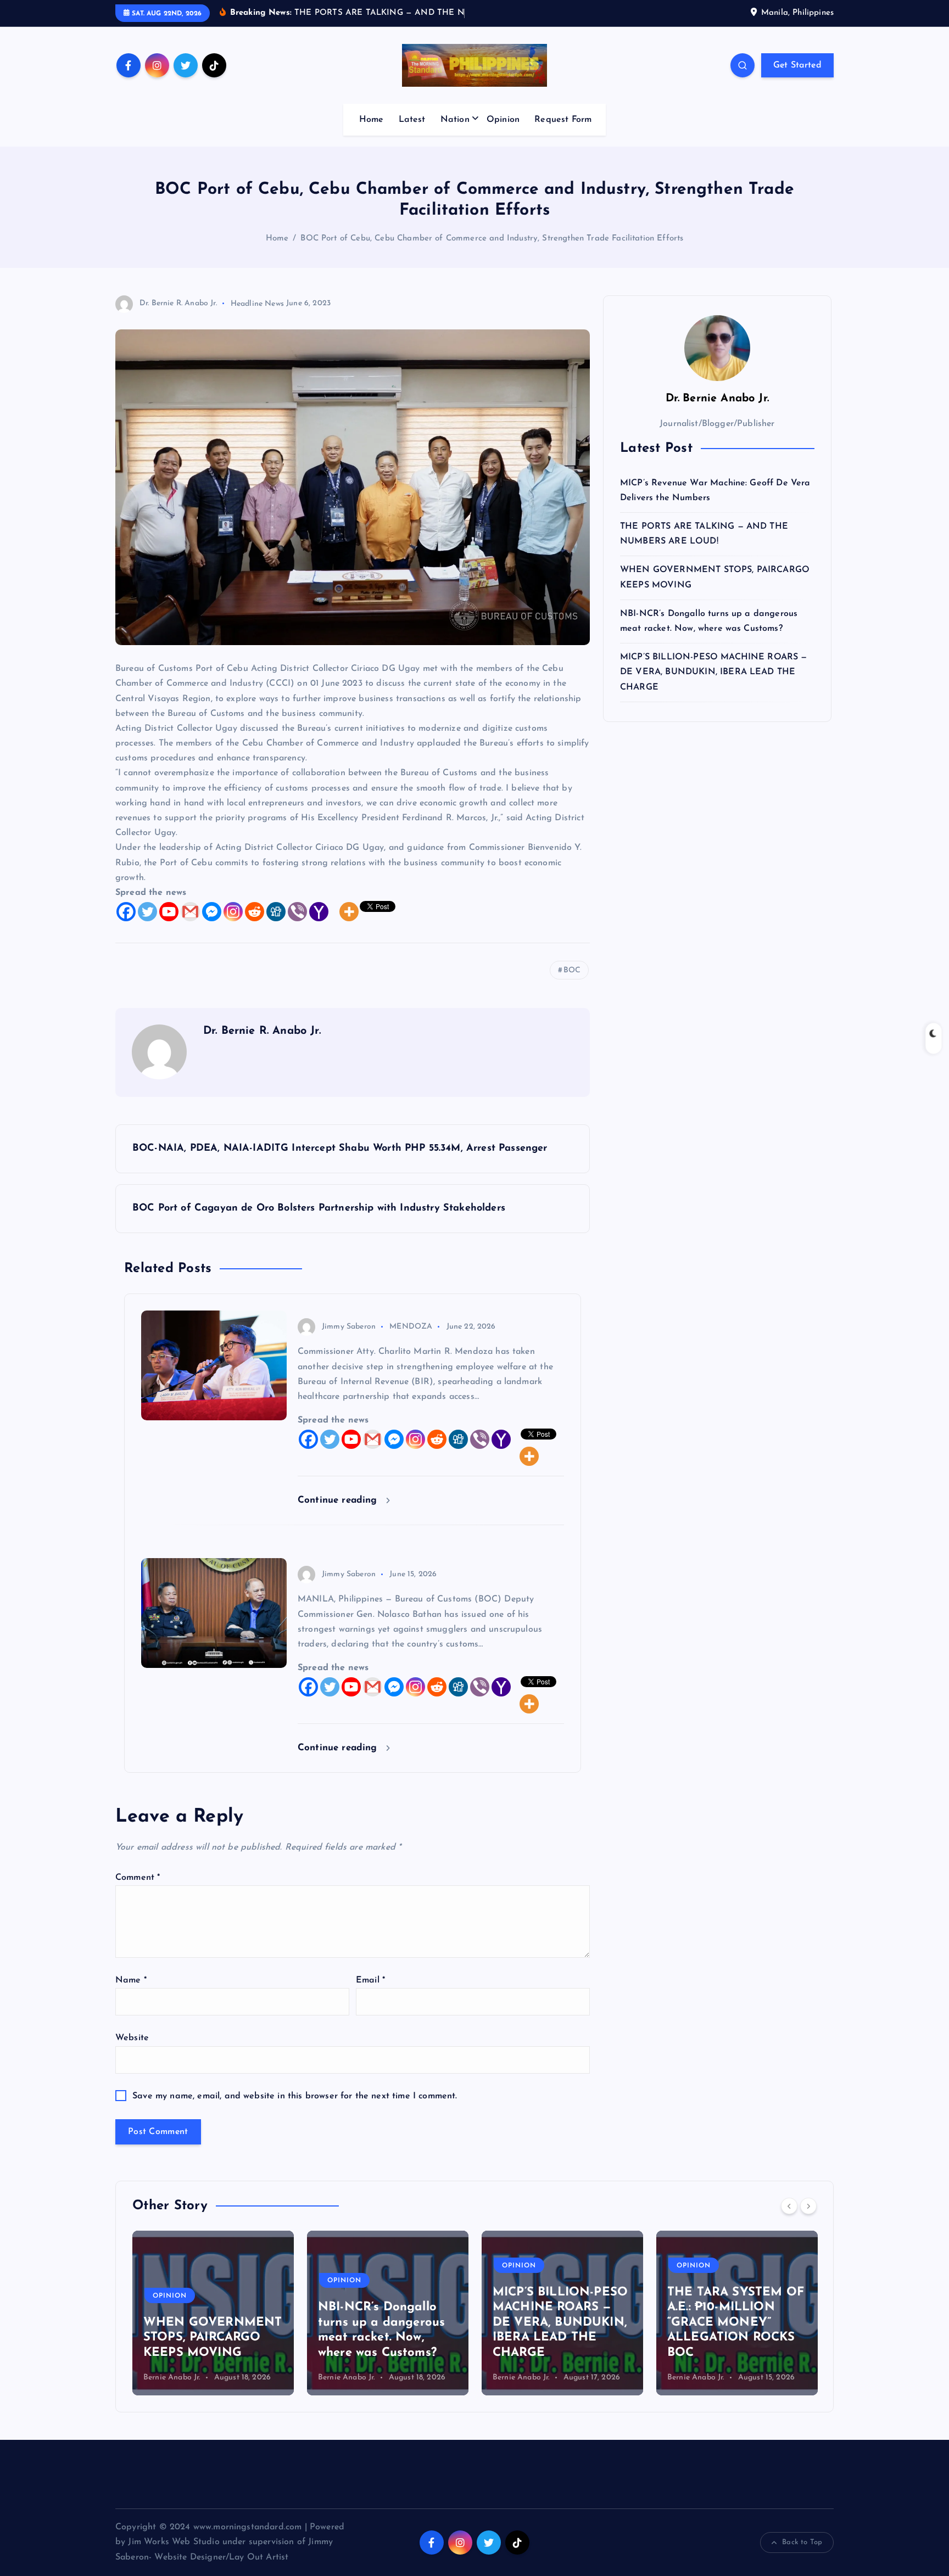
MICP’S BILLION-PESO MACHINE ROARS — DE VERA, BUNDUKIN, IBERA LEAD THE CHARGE (714, 672)
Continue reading (339, 1500)
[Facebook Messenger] (212, 912)
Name (131, 1980)
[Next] (808, 2206)
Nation (455, 120)
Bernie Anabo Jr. (172, 2378)
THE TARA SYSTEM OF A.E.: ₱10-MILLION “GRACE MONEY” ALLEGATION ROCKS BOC (736, 2323)
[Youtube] (169, 912)
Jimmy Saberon (349, 1327)
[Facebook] (126, 912)
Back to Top (802, 2542)
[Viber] (297, 912)
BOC (572, 970)
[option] (213, 2313)
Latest (412, 120)
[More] (349, 912)
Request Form (563, 120)
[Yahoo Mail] (319, 912)
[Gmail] (190, 912)
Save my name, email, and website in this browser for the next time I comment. (295, 2096)
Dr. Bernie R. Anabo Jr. (178, 303)
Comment (138, 1878)
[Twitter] (147, 912)
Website (132, 2038)
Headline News (257, 303)
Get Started (797, 65)
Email (370, 1980)
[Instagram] (233, 912)
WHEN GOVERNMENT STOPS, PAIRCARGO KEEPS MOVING (213, 2338)
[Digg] (276, 912)
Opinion (503, 120)
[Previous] (789, 2206)
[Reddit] (255, 912)
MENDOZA (411, 1327)
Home (372, 120)
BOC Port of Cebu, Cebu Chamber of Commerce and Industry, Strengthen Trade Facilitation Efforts (492, 239)
